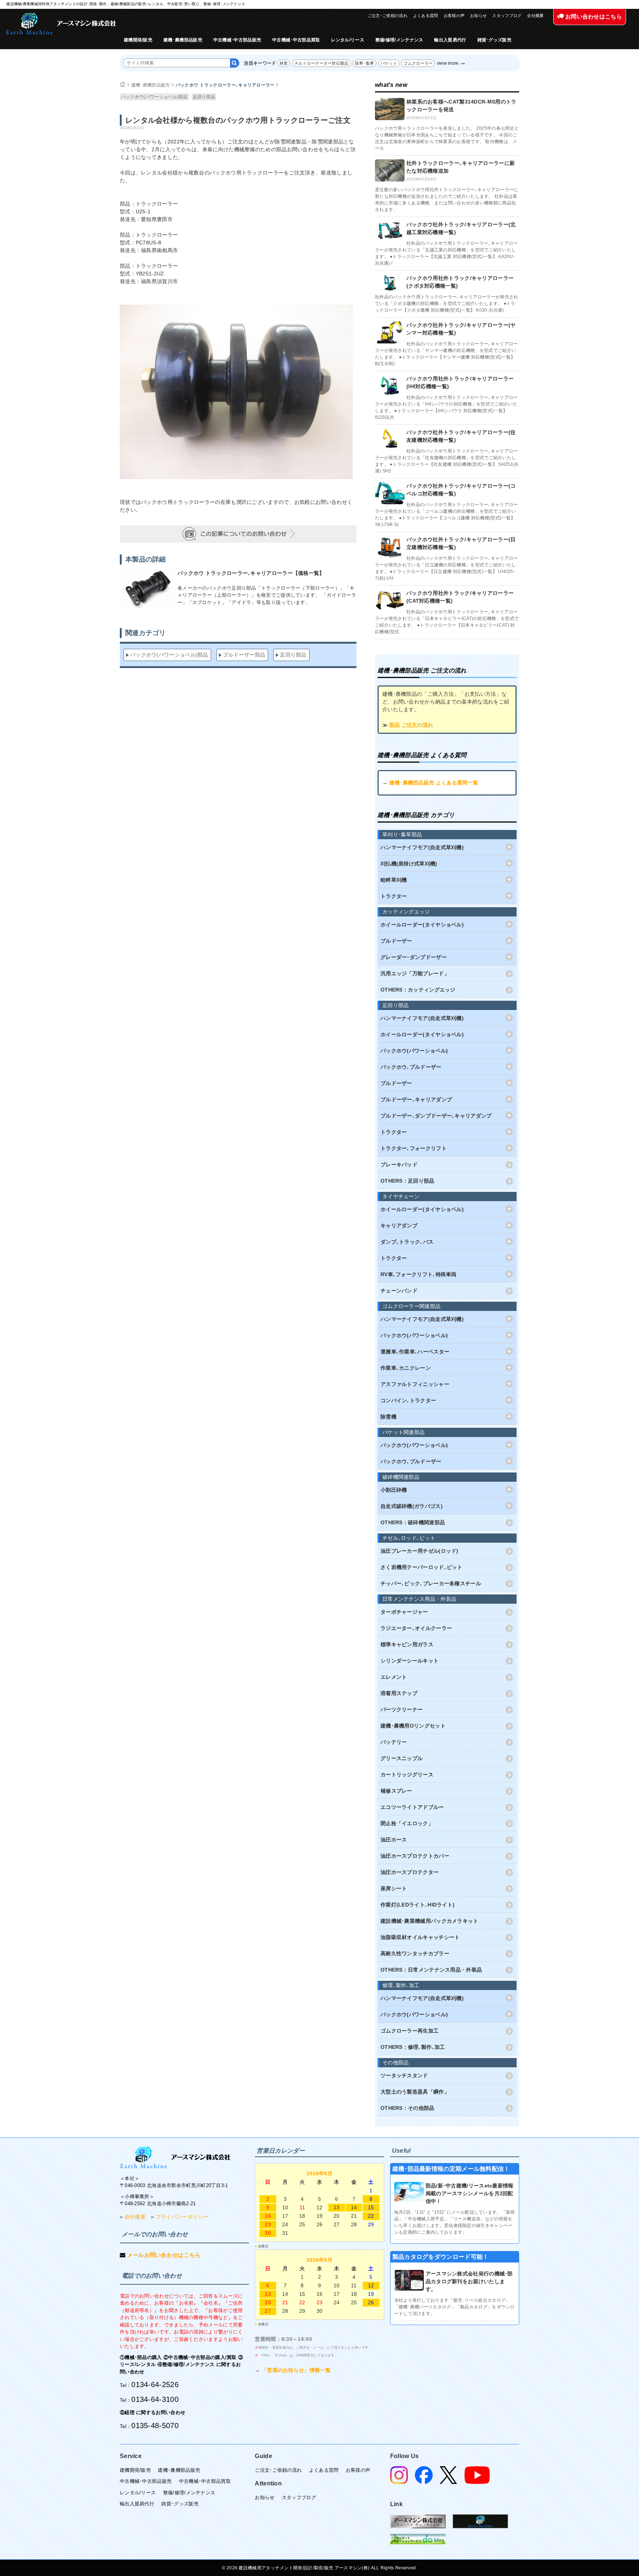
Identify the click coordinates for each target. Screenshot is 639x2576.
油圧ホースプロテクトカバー (415, 1856)
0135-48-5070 (155, 2426)
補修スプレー (396, 1791)
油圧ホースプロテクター (410, 1872)
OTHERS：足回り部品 (408, 1181)
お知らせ (478, 16)
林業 (284, 63)
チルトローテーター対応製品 (322, 63)
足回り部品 (204, 97)
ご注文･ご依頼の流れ (388, 16)
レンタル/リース (347, 40)
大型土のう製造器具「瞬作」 (415, 2092)
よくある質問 (426, 16)
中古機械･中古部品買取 (296, 40)
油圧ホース (394, 1840)
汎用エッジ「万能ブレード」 (415, 973)
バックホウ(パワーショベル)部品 (154, 97)
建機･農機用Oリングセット (413, 1726)
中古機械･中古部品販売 (237, 40)
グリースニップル (402, 1758)
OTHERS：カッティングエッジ (418, 990)
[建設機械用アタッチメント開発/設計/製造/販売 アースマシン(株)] (61, 23)
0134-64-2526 (155, 2385)
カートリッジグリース (407, 1775)
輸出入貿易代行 (450, 40)
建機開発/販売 (138, 40)
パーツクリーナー (402, 1709)
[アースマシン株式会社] (175, 2157)
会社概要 (535, 16)
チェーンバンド (399, 1291)
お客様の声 (454, 16)
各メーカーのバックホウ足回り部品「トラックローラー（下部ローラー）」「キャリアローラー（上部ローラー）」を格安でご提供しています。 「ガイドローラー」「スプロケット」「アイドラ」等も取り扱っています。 (267, 595)
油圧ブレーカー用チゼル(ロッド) (420, 1551)
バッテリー (394, 1742)
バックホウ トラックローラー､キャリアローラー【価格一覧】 (251, 573)
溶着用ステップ (399, 1693)
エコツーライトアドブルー (412, 1807)
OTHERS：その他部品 (408, 2108)
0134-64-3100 (155, 2399)
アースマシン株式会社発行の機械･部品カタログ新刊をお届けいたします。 (469, 2281)
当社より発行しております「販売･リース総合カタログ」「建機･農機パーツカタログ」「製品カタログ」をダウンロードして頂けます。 (454, 2307)
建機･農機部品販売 (183, 40)
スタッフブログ (507, 16)
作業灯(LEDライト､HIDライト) (417, 1905)
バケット (389, 63)
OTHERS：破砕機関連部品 (413, 1522)
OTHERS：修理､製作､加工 (413, 2047)
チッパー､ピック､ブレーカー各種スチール (431, 1583)
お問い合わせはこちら (593, 16)
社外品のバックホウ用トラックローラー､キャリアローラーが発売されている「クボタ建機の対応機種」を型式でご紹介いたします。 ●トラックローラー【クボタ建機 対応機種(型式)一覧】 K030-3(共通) (447, 304)
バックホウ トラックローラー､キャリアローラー (225, 85)
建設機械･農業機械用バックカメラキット (430, 1921)
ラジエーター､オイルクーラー (416, 1628)
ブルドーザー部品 (244, 655)
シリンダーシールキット (410, 1661)
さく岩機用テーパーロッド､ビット (422, 1567)
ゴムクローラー (418, 63)
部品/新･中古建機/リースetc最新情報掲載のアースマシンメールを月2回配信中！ (470, 2193)
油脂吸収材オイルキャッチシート (420, 1937)
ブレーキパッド (399, 1165)
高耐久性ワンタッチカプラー (415, 1953)
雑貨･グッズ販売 (494, 40)
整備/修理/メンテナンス (399, 40)
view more (448, 63)
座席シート (394, 1888)
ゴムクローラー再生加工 (410, 2031)
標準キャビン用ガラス (407, 1644)
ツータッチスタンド (404, 2075)
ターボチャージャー (404, 1612)
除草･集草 (365, 63)
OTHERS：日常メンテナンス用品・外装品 (431, 1970)
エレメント (394, 1677)
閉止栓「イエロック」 (407, 1823)
